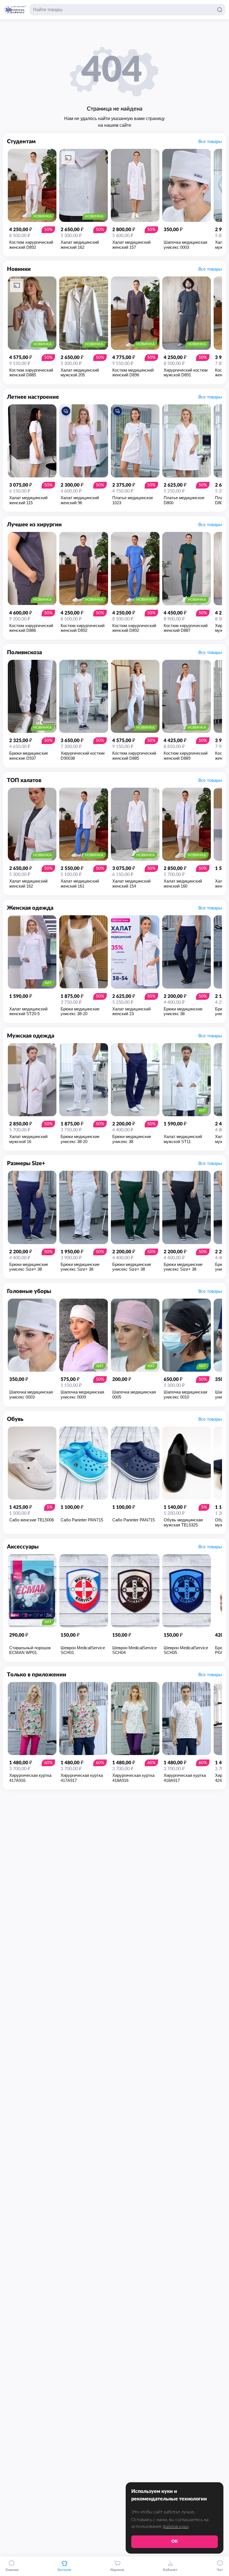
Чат (220, 2570)
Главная (12, 2570)
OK (175, 2541)
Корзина (117, 2570)
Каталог (65, 2570)
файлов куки (176, 2526)
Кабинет (170, 2570)
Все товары (210, 142)
